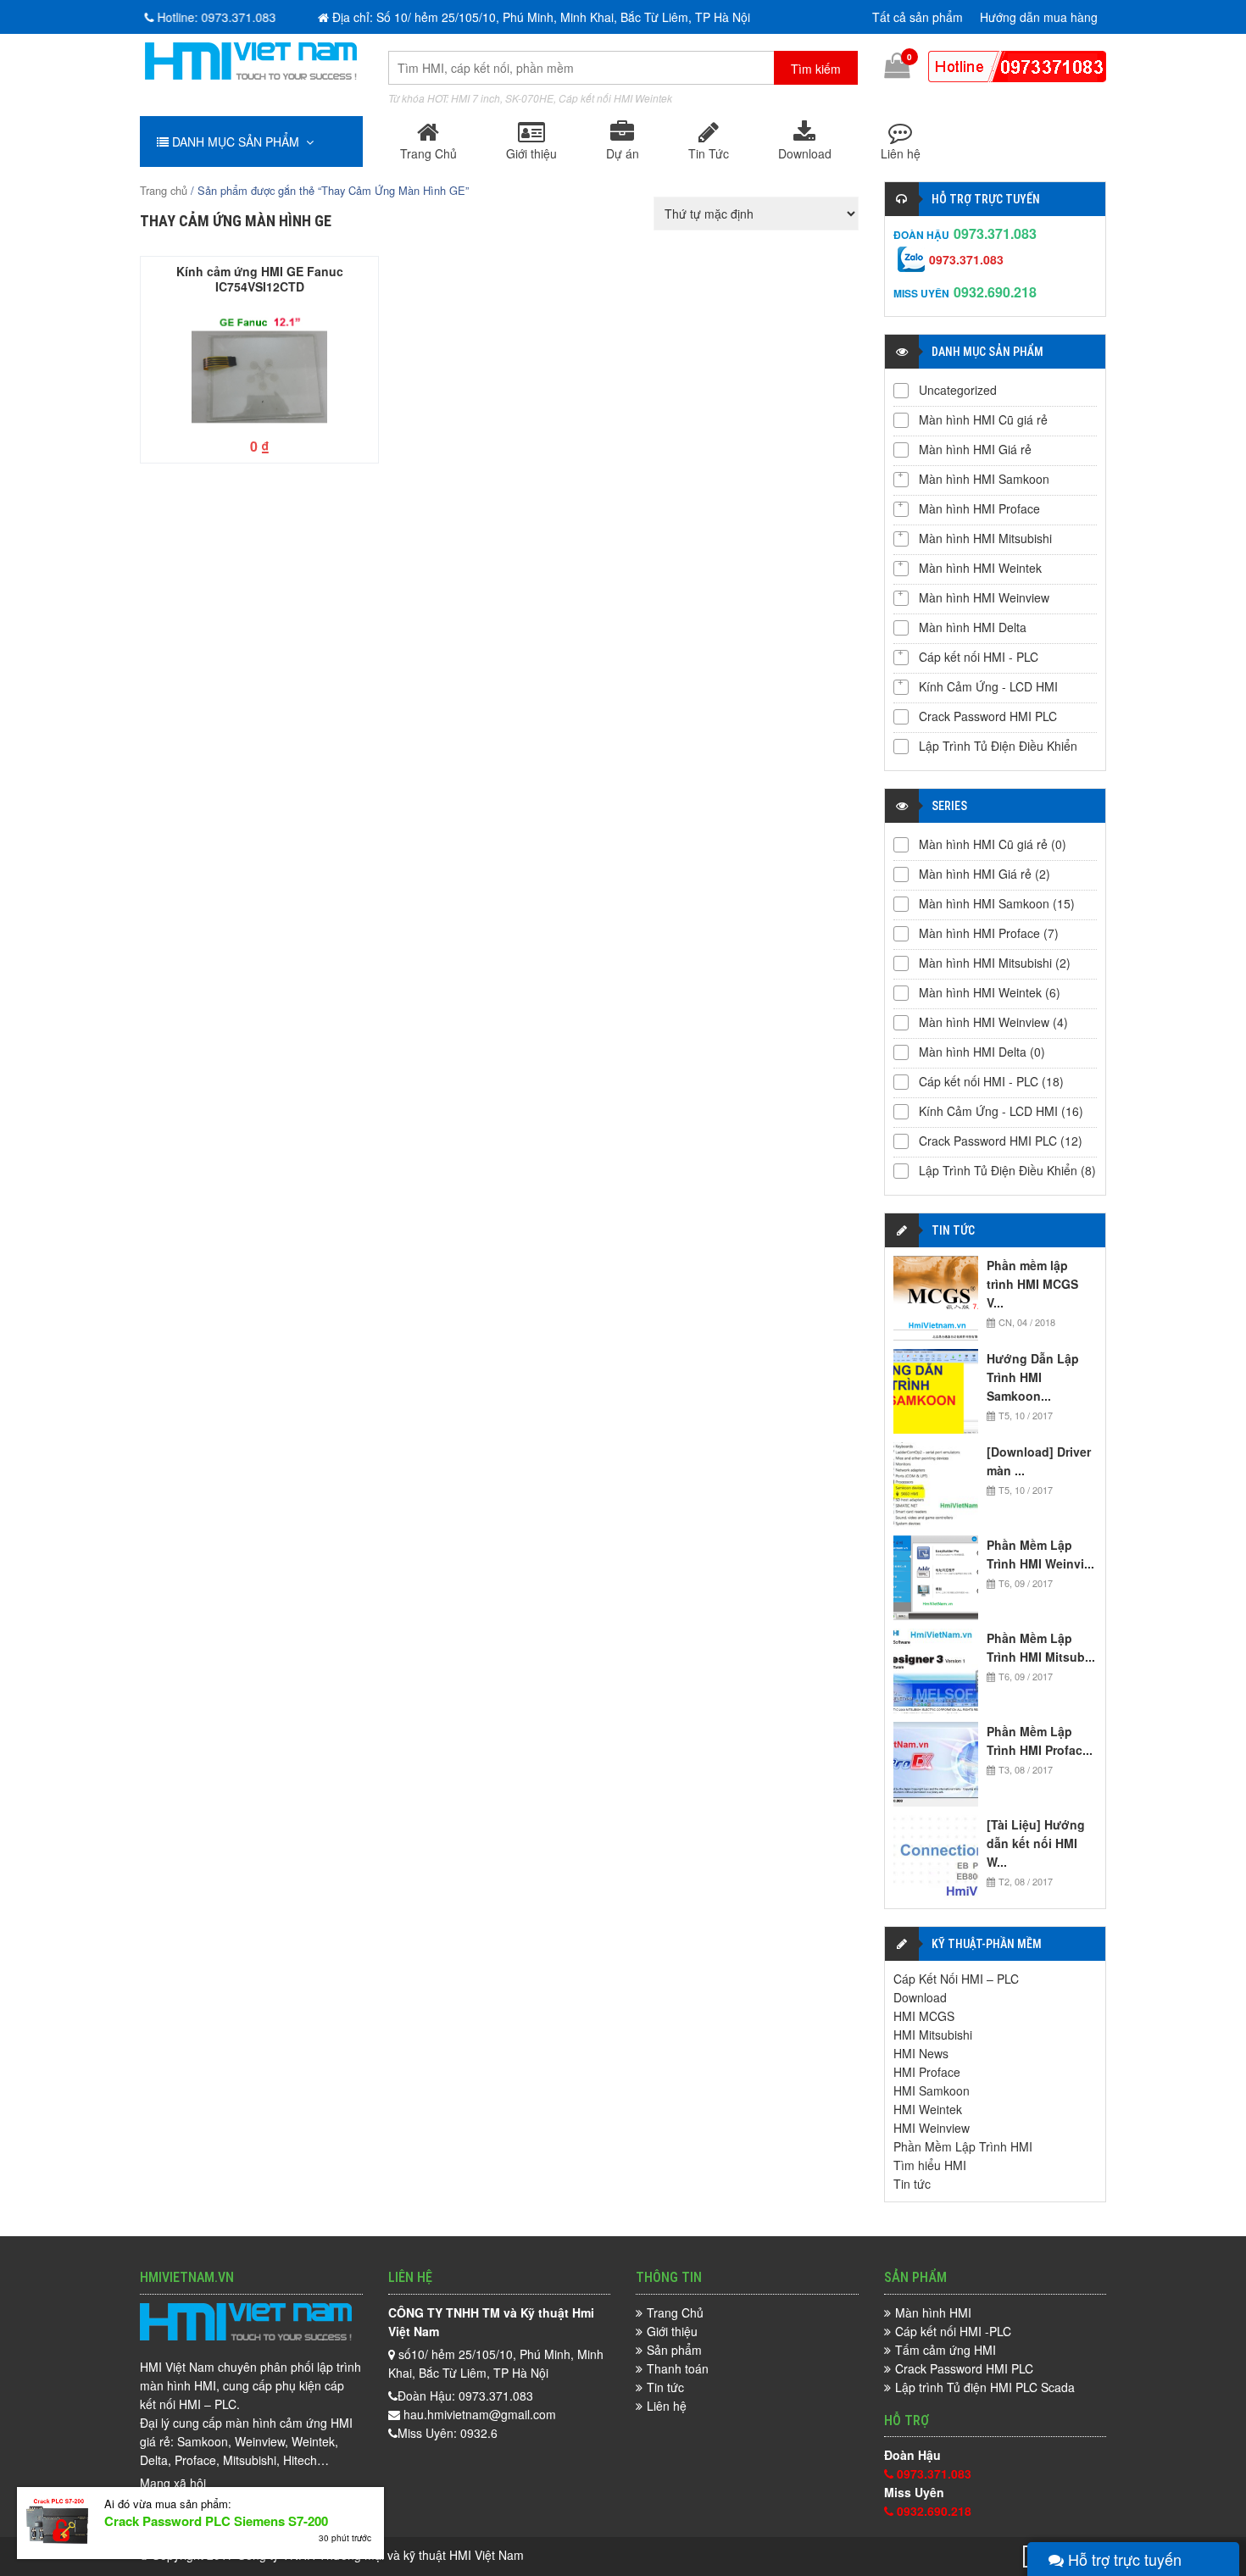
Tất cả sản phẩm (918, 17)
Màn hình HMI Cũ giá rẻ (983, 419)
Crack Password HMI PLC (988, 716)
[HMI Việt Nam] (251, 75)
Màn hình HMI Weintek (980, 568)
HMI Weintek (928, 2109)
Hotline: (215, 17)
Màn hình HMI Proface (979, 508)
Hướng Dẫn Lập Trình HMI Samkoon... (1033, 1377)
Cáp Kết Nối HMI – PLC (956, 1979)
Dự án (623, 153)
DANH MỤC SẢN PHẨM (237, 142)
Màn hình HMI (933, 2312)
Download (805, 153)
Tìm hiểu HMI (930, 2165)
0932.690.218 (995, 292)
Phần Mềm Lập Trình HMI (963, 2146)
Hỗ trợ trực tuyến (1123, 2559)
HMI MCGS (924, 2016)
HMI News (921, 2053)
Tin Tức (709, 153)
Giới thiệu (531, 153)
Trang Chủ (428, 153)
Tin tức (912, 2184)
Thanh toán (678, 2368)
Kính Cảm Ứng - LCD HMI (988, 686)
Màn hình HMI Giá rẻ (975, 449)
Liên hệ (901, 153)
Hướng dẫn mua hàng (1039, 17)
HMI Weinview (932, 2128)
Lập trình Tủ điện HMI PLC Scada (985, 2387)
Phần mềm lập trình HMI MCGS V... (1032, 1284)
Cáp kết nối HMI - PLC (979, 657)
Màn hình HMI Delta (973, 627)
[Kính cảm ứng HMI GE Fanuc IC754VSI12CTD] (259, 367)
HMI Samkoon (932, 2090)
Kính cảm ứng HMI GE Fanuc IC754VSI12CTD (260, 278)
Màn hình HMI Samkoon (984, 479)
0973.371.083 (995, 233)
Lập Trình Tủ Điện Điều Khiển (998, 746)
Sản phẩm (674, 2350)
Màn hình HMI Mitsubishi (985, 538)
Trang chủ (164, 190)
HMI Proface (927, 2072)
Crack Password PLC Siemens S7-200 (216, 2521)
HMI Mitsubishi (933, 2035)
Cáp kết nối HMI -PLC (953, 2331)
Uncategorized (958, 390)
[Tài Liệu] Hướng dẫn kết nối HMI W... (1036, 1843)
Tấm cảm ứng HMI (946, 2350)
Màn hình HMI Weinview (984, 597)
